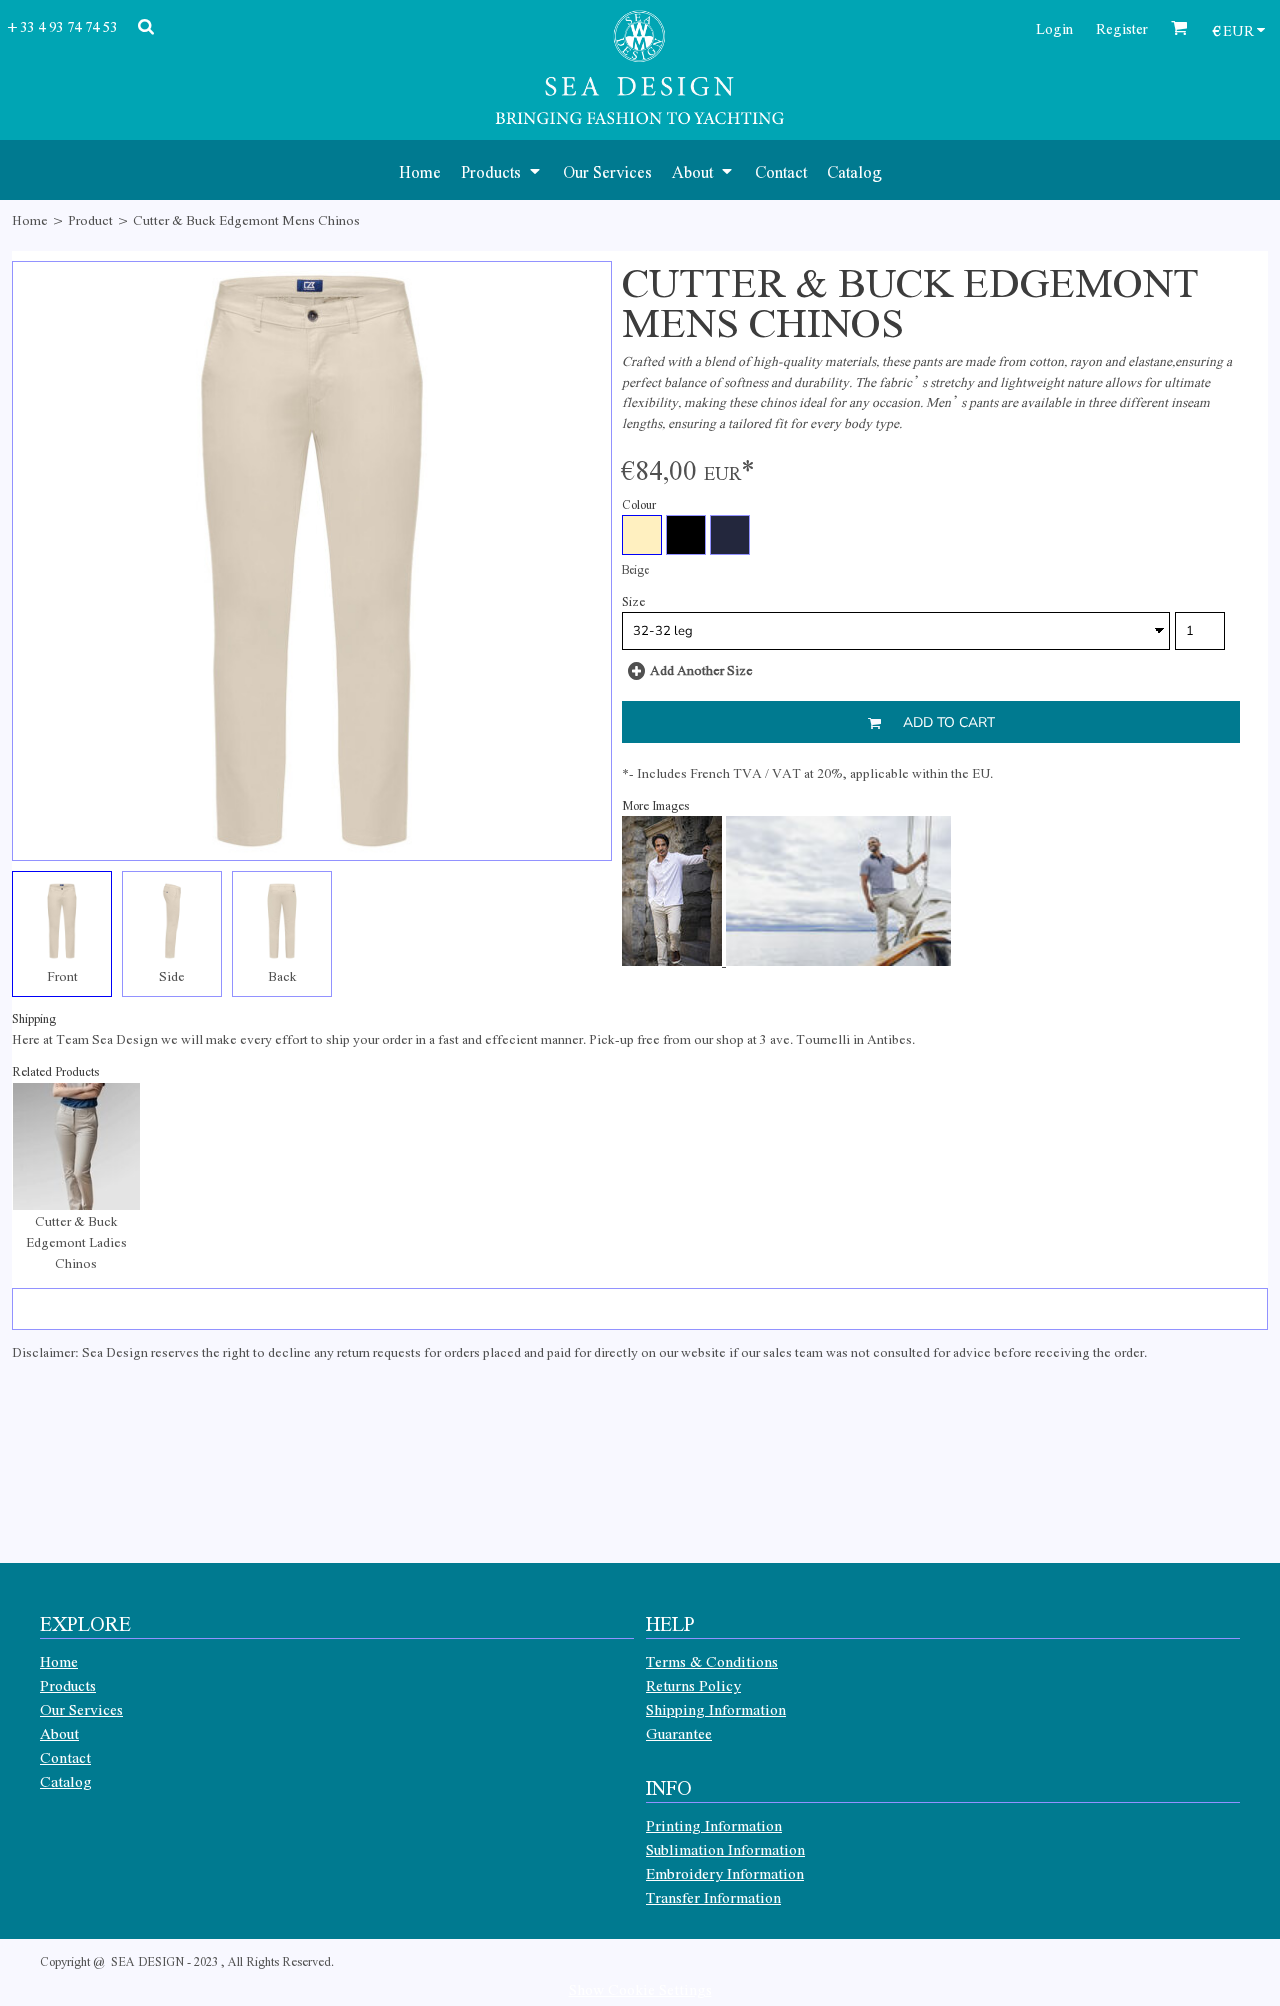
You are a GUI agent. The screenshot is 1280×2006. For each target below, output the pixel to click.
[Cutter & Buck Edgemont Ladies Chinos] (76, 1146)
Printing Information (714, 1825)
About (59, 1733)
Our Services (81, 1709)
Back (282, 975)
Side (172, 975)
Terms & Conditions (712, 1661)
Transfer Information (713, 1897)
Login (1054, 28)
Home (30, 219)
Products (68, 1685)
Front (62, 975)
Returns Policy (693, 1685)
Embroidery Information (725, 1873)
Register (1122, 28)
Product (90, 219)
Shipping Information (716, 1709)
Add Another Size (701, 669)
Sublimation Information (725, 1849)
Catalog (66, 1781)
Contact (65, 1757)
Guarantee (679, 1733)
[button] (502, 170)
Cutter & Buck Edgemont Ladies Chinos (76, 1241)
